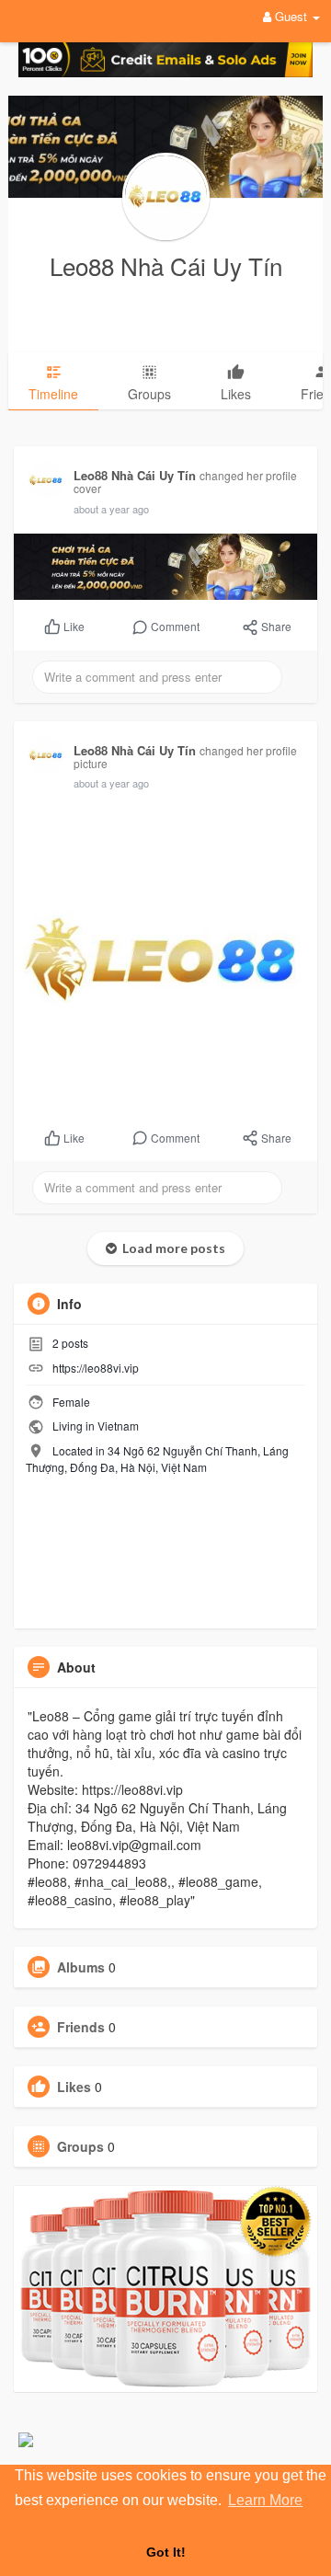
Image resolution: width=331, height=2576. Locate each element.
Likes (74, 2087)
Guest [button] (291, 16)
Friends (81, 2027)
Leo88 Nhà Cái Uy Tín (166, 265)
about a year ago (111, 509)
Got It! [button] (166, 2552)
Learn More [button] (265, 2500)
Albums (81, 1967)
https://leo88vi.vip (96, 1368)
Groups (80, 2146)
